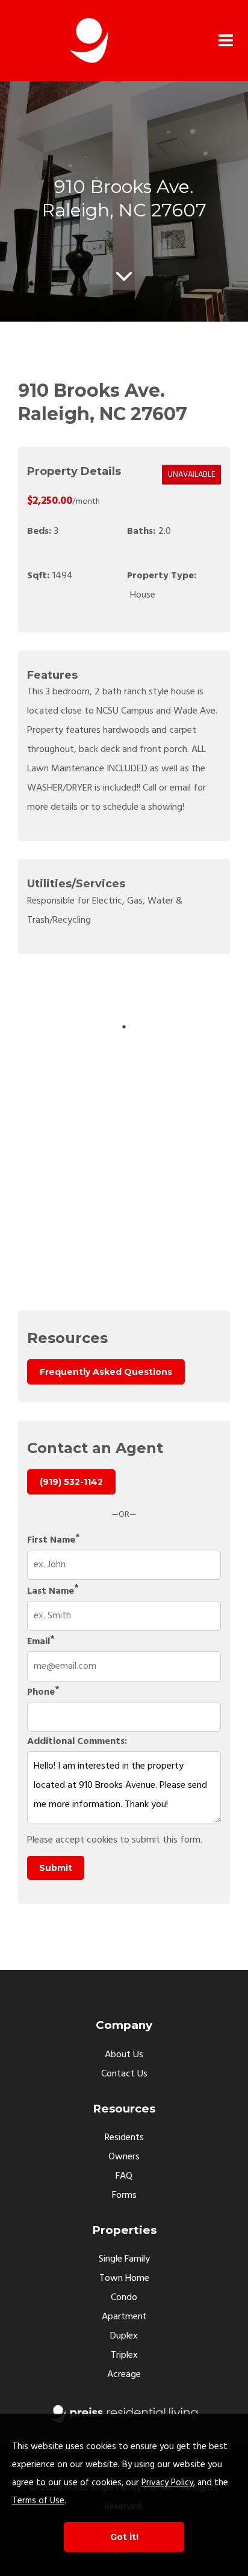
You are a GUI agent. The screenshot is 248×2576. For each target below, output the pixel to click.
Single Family (124, 2259)
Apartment (124, 2317)
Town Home (124, 2278)
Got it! (124, 2537)
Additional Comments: (77, 1742)
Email (39, 1642)
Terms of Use (38, 2501)
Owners (124, 2157)
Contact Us (124, 2074)
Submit (56, 1868)
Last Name (51, 1591)
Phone (41, 1692)
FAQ (124, 2176)
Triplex (124, 2355)
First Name (51, 1540)
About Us (124, 2055)
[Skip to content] (124, 276)
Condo (124, 2298)
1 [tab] (124, 1027)
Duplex (124, 2336)
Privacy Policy (167, 2483)
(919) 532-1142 (71, 1482)
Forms (124, 2195)
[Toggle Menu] (226, 41)
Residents (124, 2138)
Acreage (124, 2375)
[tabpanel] (175, 995)
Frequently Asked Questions (106, 1372)
